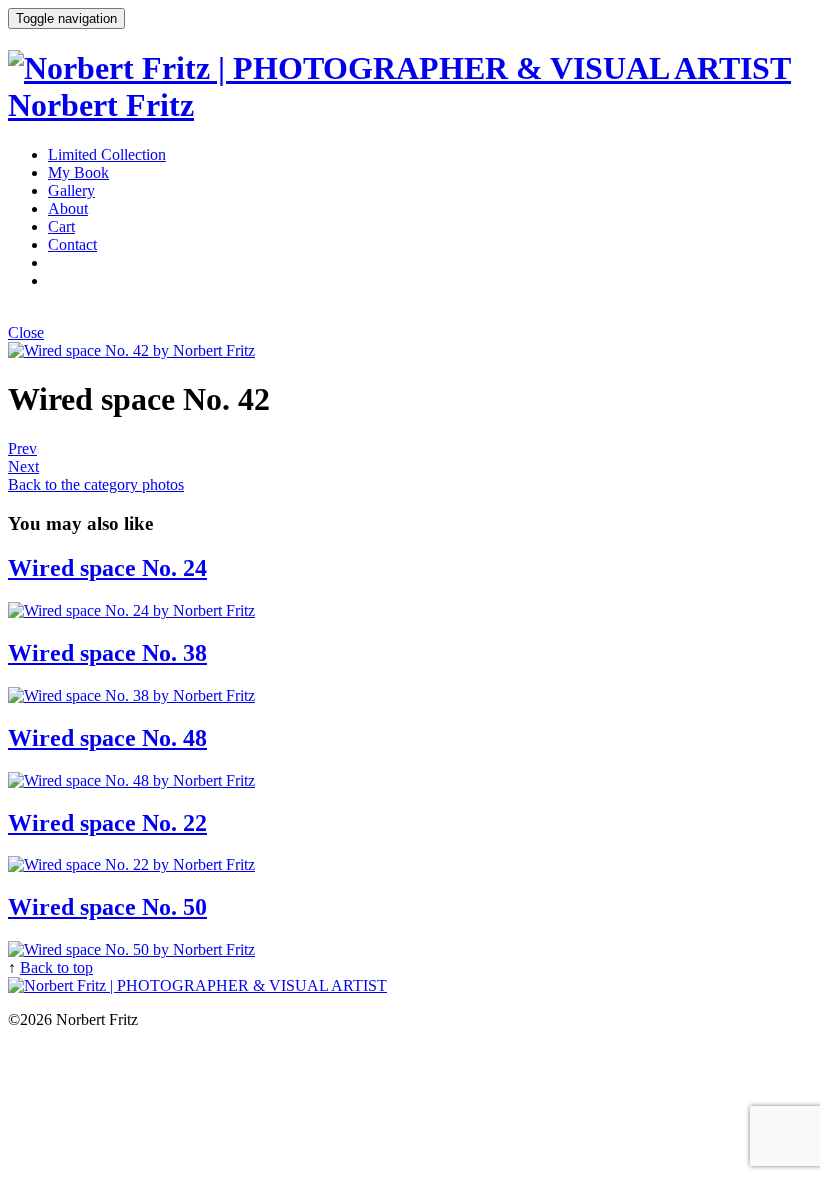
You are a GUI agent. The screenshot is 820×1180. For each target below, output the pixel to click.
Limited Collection (107, 154)
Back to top (56, 967)
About (68, 208)
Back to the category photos (96, 484)
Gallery (71, 190)
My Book (78, 172)
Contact (72, 244)
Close (26, 332)
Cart (61, 226)
